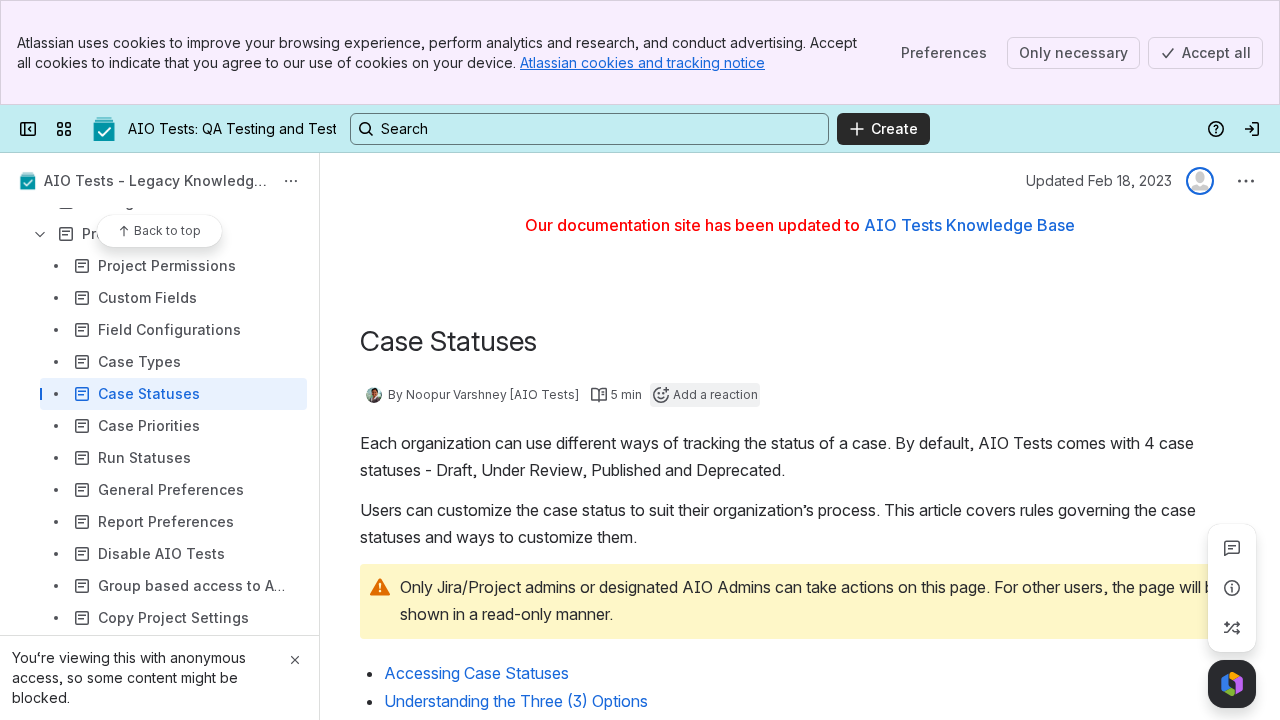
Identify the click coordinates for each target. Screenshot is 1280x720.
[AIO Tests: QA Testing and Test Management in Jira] (104, 129)
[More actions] (291, 181)
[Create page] (1232, 628)
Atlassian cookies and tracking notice (642, 62)
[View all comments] (1232, 548)
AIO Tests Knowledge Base (969, 225)
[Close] (295, 660)
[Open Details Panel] (1232, 588)
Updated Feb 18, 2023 (1099, 180)
